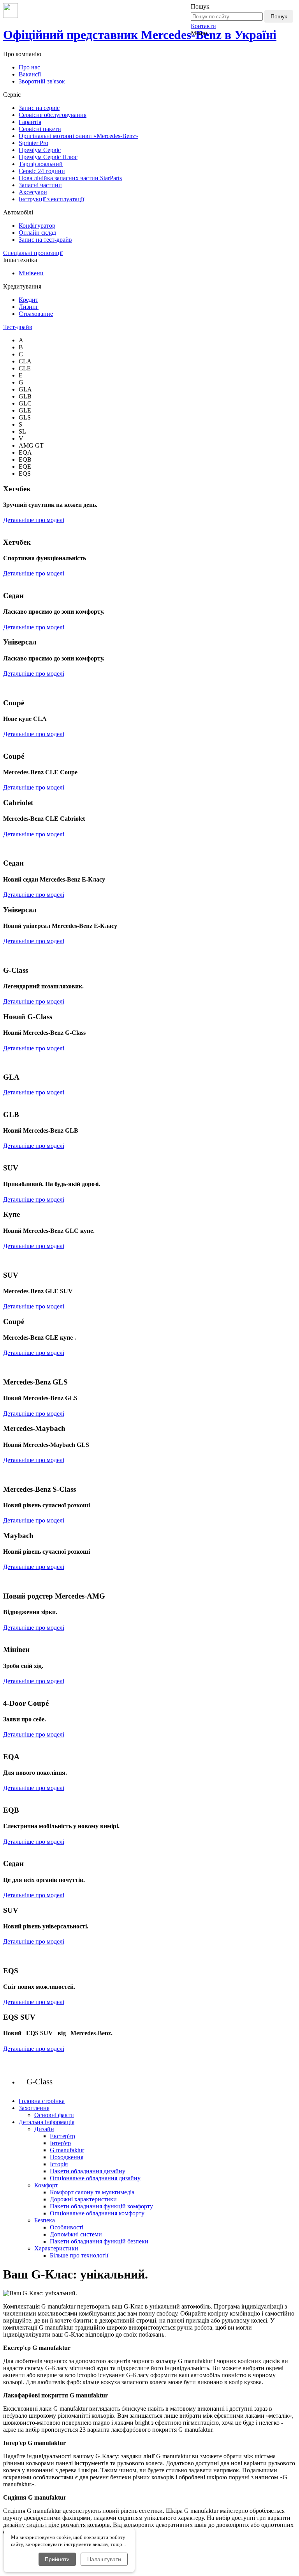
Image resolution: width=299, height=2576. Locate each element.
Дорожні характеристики (83, 2199)
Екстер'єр (62, 2136)
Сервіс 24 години (42, 171)
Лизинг (29, 307)
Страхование (36, 314)
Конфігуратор (37, 226)
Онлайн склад (37, 233)
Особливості (67, 2227)
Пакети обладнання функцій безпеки (99, 2241)
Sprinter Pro (33, 143)
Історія (59, 2164)
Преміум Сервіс (40, 150)
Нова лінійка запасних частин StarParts (70, 178)
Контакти (203, 26)
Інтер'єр (60, 2143)
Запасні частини (40, 185)
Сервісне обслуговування (53, 115)
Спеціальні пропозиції (33, 253)
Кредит (28, 300)
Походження (67, 2157)
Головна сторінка (42, 2101)
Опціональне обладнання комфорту (97, 2213)
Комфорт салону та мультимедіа (92, 2192)
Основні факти (54, 2115)
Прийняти (57, 2559)
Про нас (29, 67)
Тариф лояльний (41, 164)
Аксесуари (33, 192)
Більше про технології (79, 2255)
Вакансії (30, 74)
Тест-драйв (18, 327)
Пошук (279, 16)
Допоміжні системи (76, 2234)
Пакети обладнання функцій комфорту (101, 2206)
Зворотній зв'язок (42, 81)
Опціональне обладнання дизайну (95, 2178)
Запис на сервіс (39, 108)
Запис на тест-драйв (45, 240)
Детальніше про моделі (34, 520)
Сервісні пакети (40, 129)
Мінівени (31, 273)
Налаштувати (104, 2559)
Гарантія (30, 122)
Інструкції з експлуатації (51, 199)
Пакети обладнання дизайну (88, 2171)
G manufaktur (67, 2150)
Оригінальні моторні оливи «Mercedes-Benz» (78, 136)
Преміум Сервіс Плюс (48, 157)
